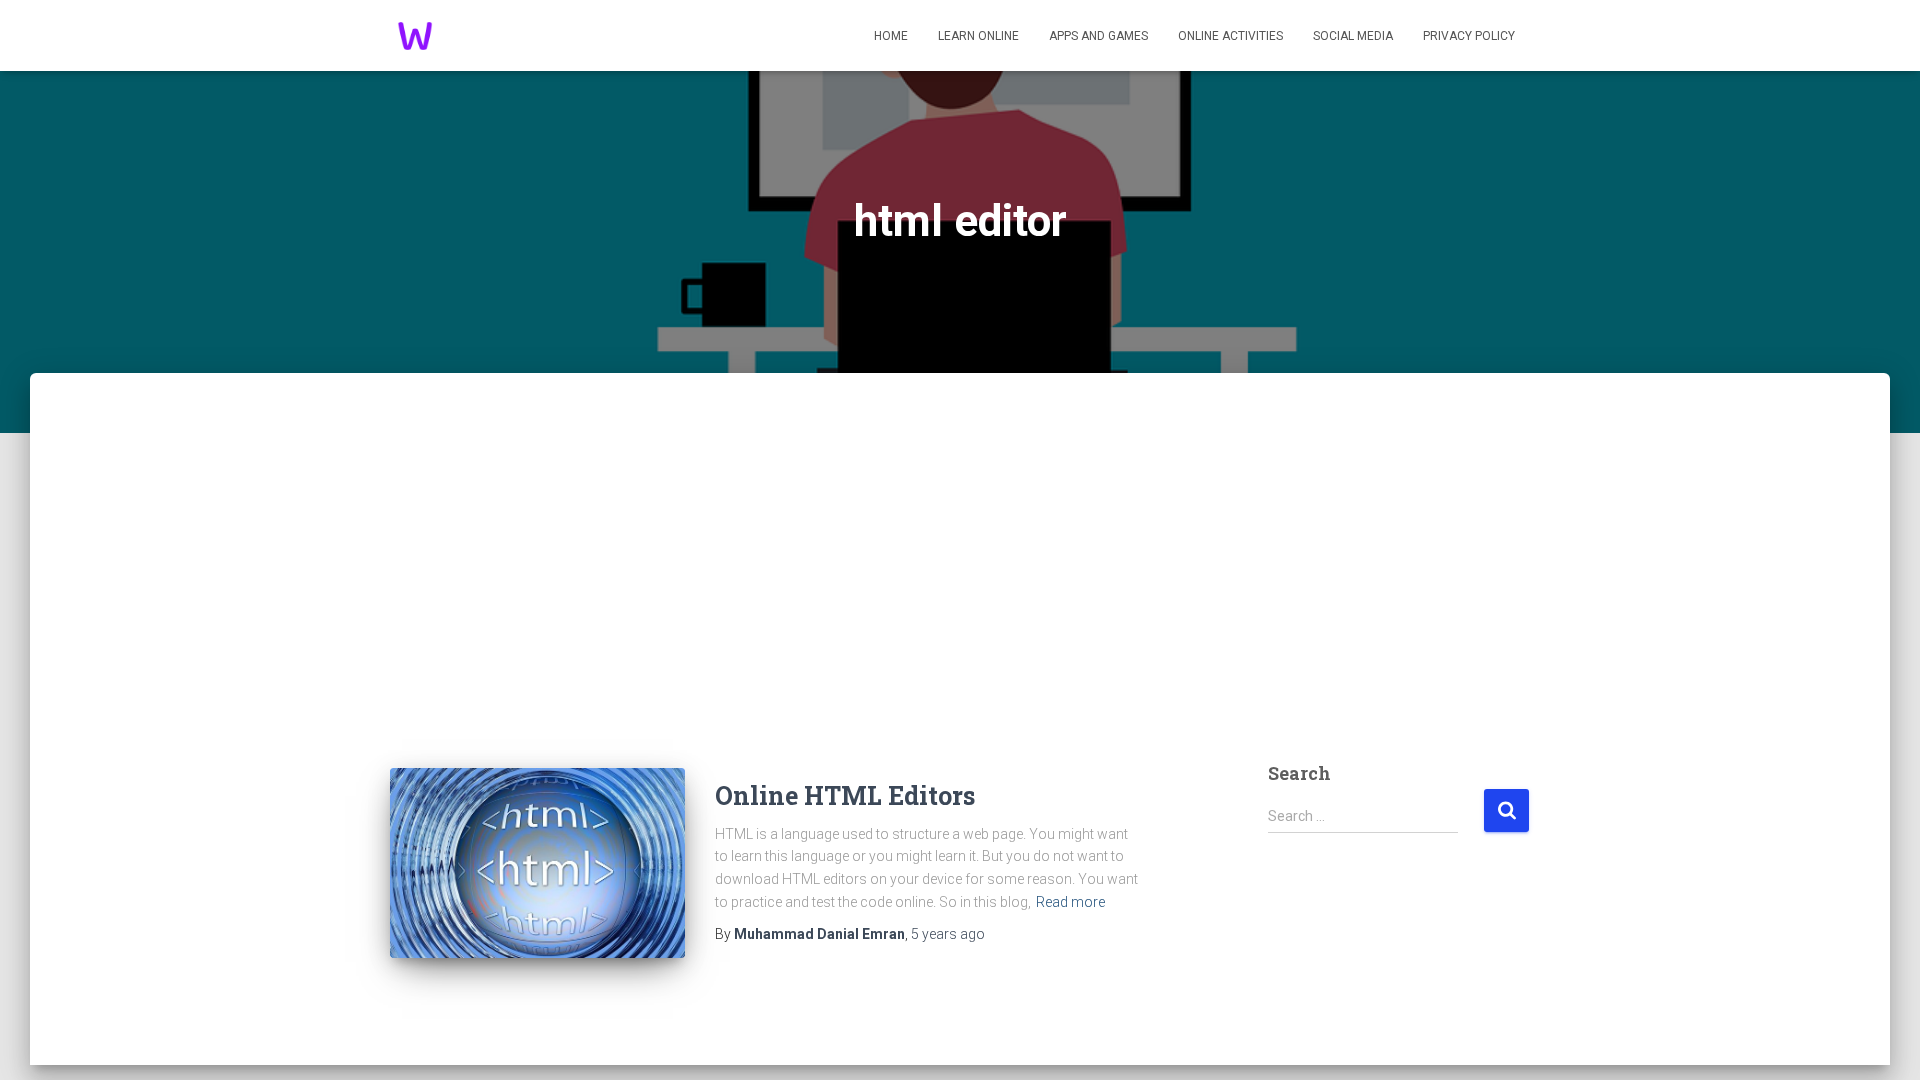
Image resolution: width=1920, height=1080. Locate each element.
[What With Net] (415, 36)
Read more (1070, 902)
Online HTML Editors (845, 795)
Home (891, 36)
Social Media (1353, 36)
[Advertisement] (960, 588)
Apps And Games (1098, 36)
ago (948, 934)
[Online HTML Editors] (537, 863)
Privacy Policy (1469, 36)
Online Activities (1230, 36)
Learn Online (978, 36)
